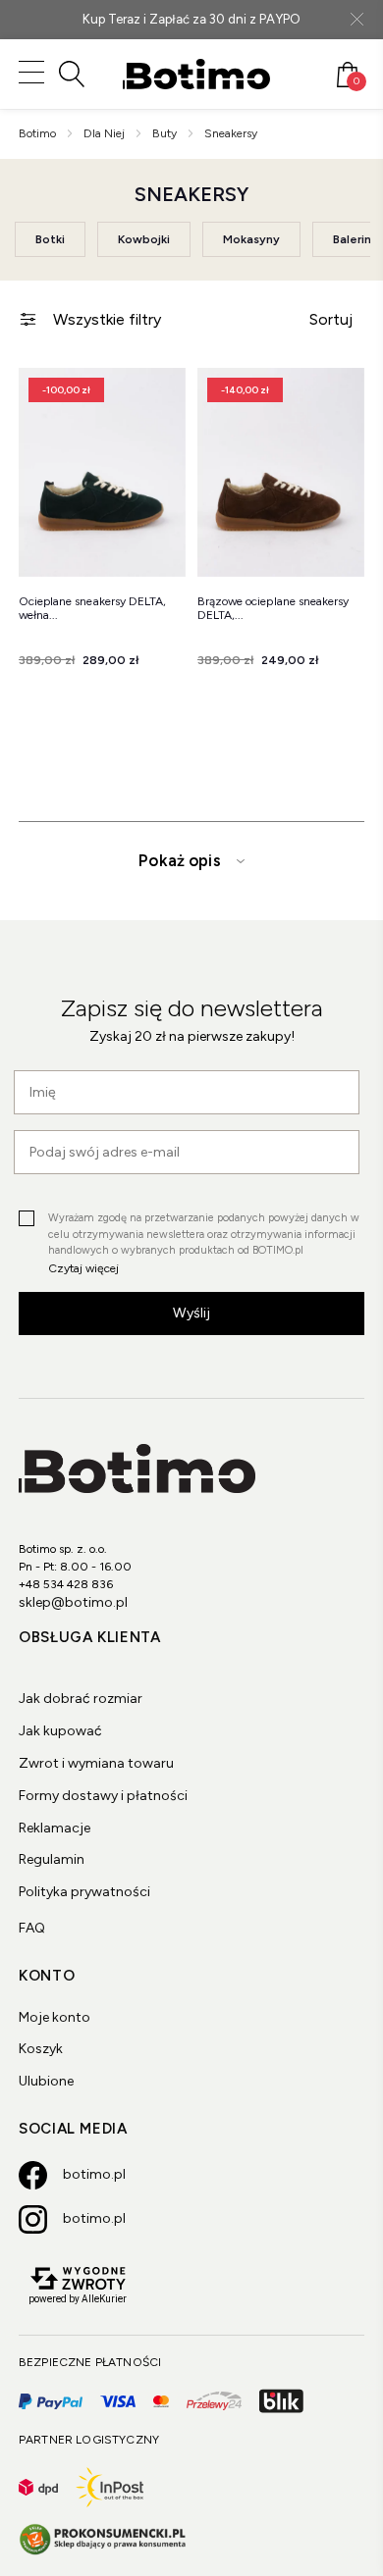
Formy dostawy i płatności (103, 1796)
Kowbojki (144, 239)
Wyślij (191, 1313)
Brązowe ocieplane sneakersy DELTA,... (273, 608)
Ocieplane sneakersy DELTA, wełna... (92, 608)
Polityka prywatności (84, 1892)
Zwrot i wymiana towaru (96, 1763)
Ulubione (46, 2081)
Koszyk (41, 2049)
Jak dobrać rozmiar (81, 1699)
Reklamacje (55, 1828)
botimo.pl (94, 2174)
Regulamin (52, 1859)
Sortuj (331, 319)
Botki (50, 239)
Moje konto (55, 2017)
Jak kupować (60, 1731)
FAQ (32, 1928)
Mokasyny (251, 239)
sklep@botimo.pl (73, 1602)
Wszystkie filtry (107, 319)
